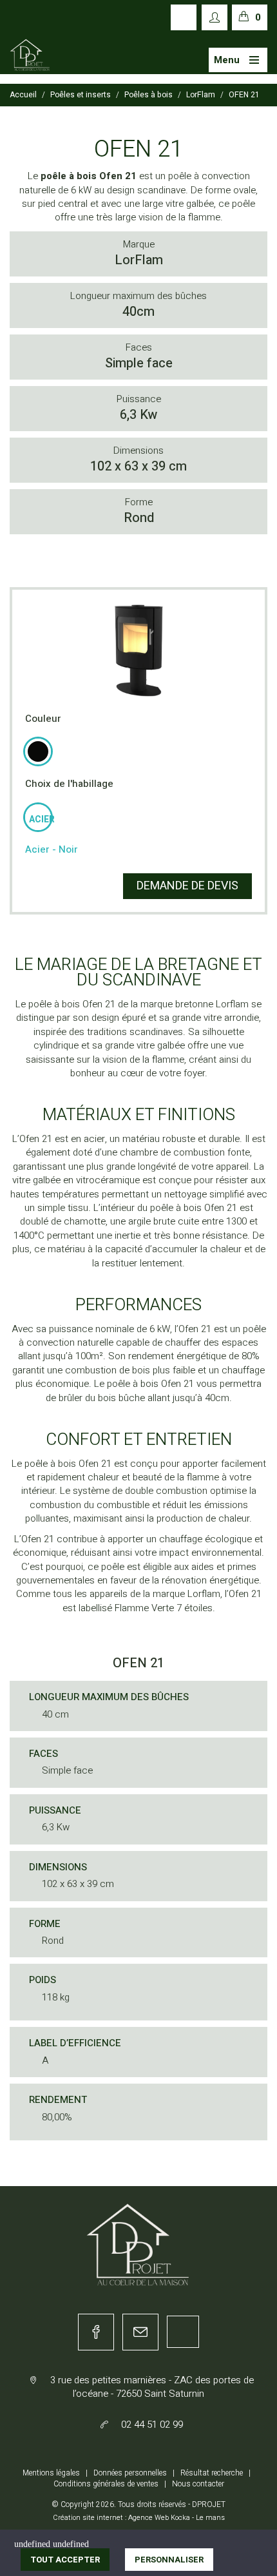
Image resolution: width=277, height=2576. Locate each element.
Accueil (23, 95)
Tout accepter (65, 2560)
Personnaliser (169, 2560)
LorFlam (201, 95)
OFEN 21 (244, 95)
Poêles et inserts (81, 95)
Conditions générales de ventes (106, 2484)
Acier (40, 819)
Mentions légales (51, 2473)
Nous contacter (198, 2484)
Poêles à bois (148, 95)
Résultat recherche (212, 2473)
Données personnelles (130, 2473)
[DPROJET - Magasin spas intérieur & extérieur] (30, 55)
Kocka (180, 2518)
